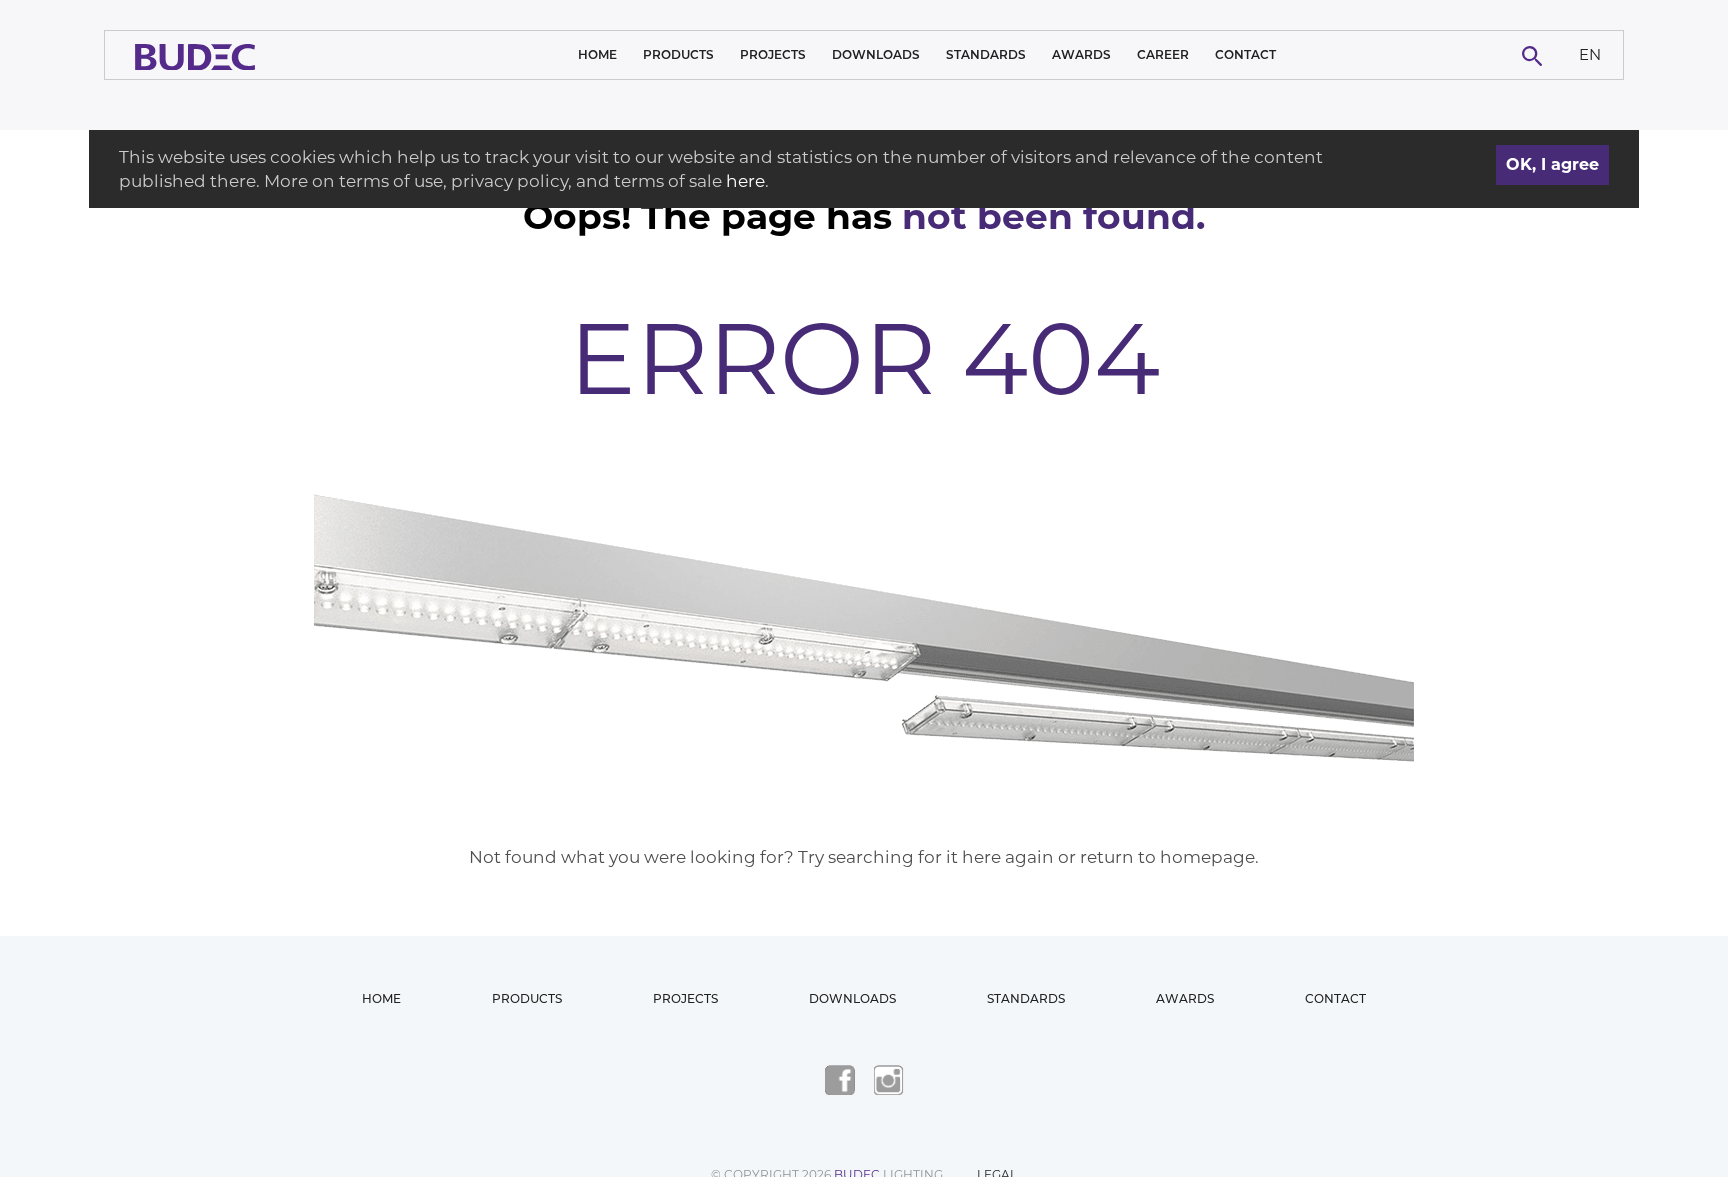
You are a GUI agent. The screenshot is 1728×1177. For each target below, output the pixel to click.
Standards (986, 54)
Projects (773, 54)
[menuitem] (1590, 55)
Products (678, 54)
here (745, 181)
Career (1163, 54)
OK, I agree (1552, 164)
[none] (1590, 55)
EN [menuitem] (1590, 53)
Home (597, 54)
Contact (1245, 54)
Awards (1081, 54)
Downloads (876, 54)
